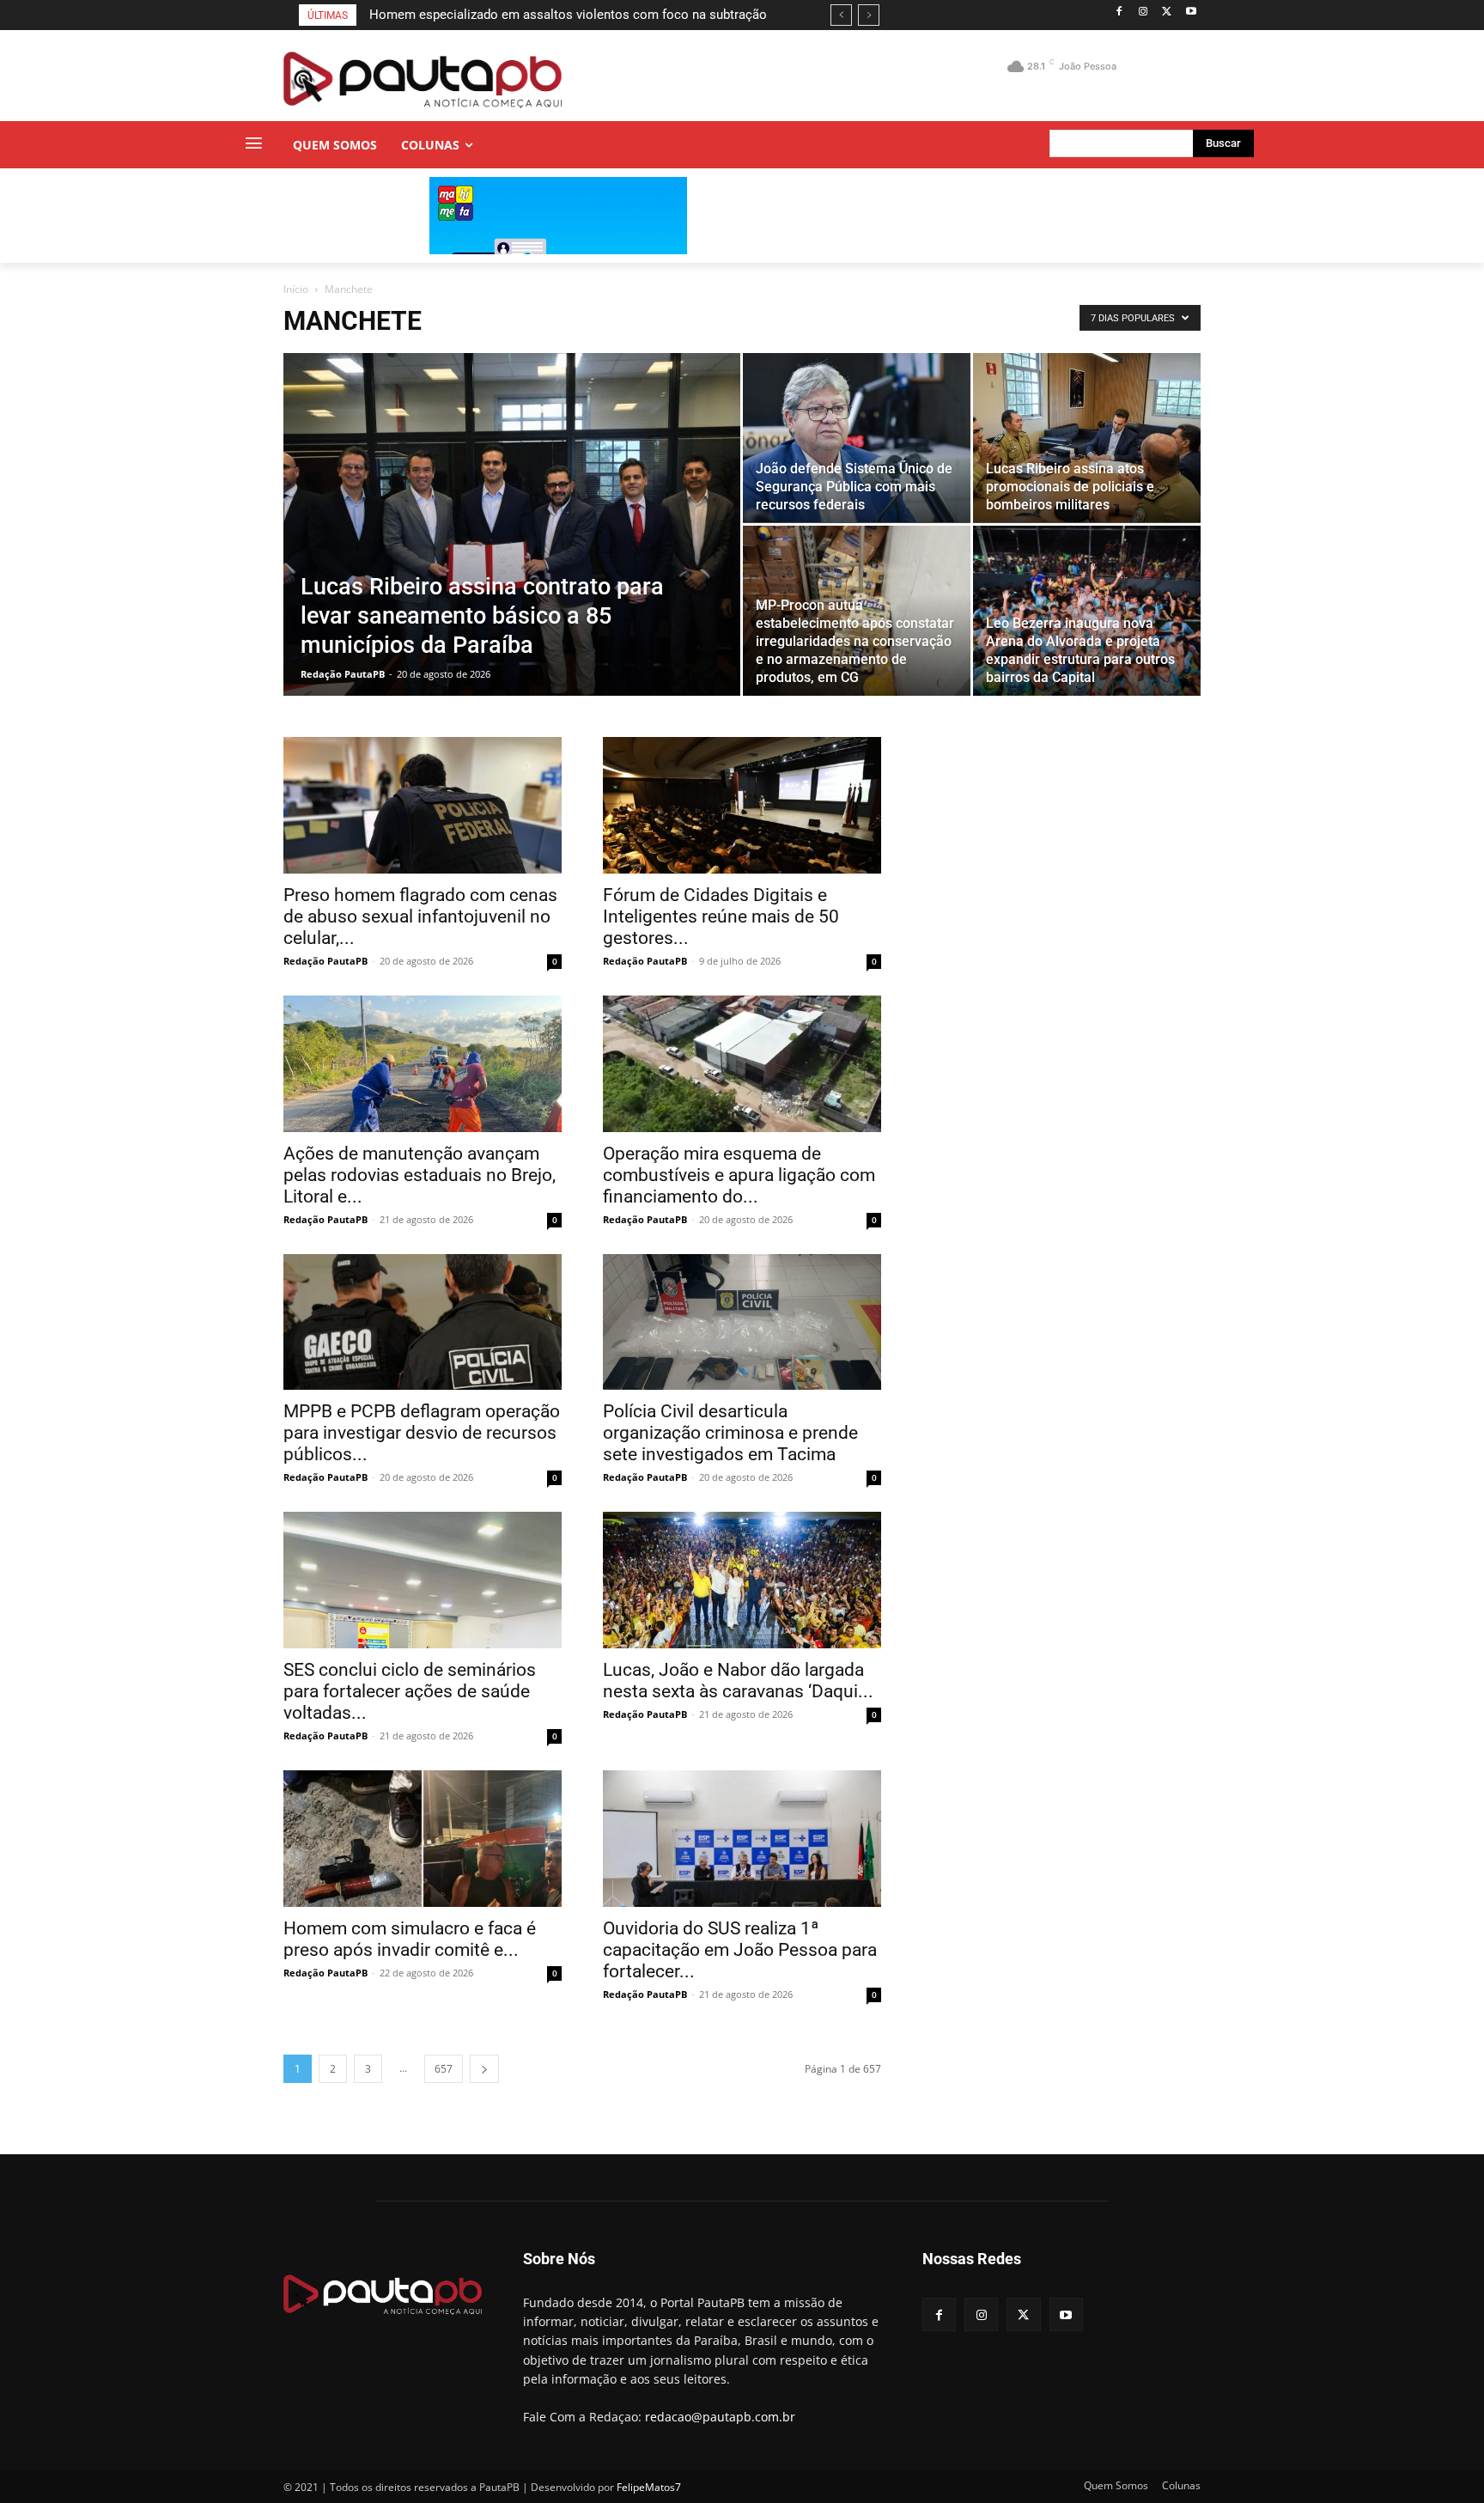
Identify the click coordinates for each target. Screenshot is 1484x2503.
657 (444, 2069)
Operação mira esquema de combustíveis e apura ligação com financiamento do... (739, 1175)
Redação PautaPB (343, 674)
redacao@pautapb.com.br (720, 2417)
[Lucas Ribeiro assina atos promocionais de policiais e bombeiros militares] (1087, 438)
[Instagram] (1143, 12)
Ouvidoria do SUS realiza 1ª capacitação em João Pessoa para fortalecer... (740, 1950)
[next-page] (484, 2069)
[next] (869, 15)
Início (296, 289)
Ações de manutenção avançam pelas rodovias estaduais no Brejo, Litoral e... (420, 1175)
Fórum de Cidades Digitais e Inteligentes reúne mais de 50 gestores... (721, 917)
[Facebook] (1119, 12)
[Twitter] (1167, 12)
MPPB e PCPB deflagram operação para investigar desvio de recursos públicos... (422, 1433)
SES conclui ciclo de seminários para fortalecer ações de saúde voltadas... (410, 1691)
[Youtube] (1191, 12)
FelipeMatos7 (649, 2487)
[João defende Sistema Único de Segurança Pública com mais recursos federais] (857, 438)
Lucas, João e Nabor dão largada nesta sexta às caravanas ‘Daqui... (738, 1681)
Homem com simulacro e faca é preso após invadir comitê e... (410, 1939)
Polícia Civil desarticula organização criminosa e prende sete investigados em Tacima (730, 1433)
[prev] (841, 15)
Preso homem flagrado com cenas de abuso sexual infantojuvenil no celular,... (420, 917)
